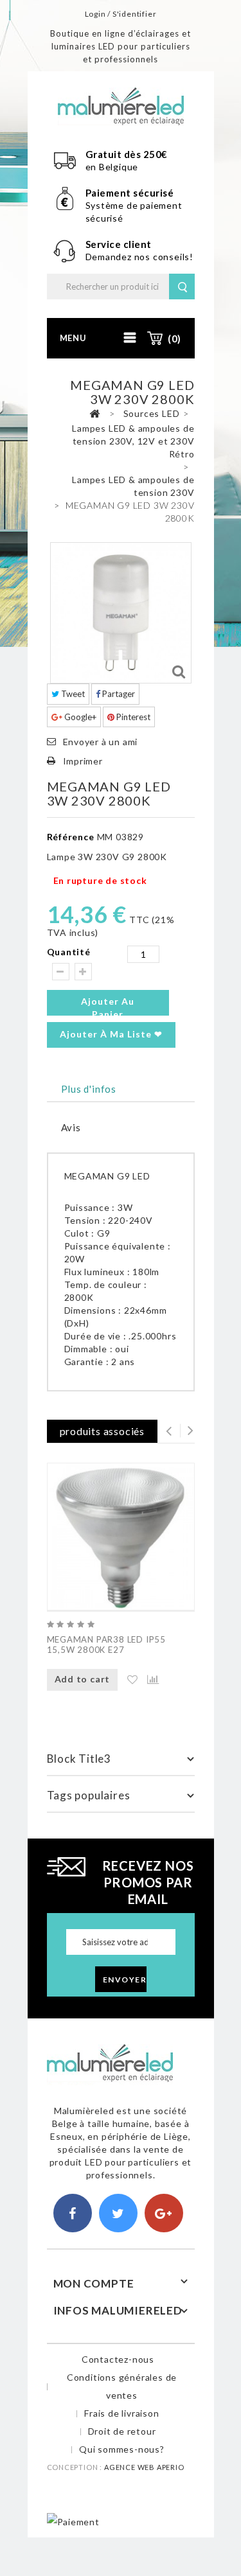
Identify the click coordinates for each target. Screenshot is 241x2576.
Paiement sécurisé (130, 193)
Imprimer (83, 761)
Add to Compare (147, 1680)
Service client (120, 244)
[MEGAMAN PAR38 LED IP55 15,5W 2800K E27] (121, 1537)
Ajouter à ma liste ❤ (111, 1034)
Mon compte (94, 2283)
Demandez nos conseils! (140, 257)
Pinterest (132, 717)
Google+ (79, 717)
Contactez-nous (118, 2359)
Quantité (69, 952)
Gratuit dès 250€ (127, 154)
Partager (118, 694)
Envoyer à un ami (101, 742)
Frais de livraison (121, 2413)
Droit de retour (122, 2431)
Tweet (72, 694)
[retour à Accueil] (94, 414)
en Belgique (112, 167)
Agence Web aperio (144, 2467)
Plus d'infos (89, 1089)
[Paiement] (73, 2520)
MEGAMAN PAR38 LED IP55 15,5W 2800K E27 (107, 1645)
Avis (71, 1127)
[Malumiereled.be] (121, 105)
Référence (71, 837)
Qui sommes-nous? (122, 2449)
